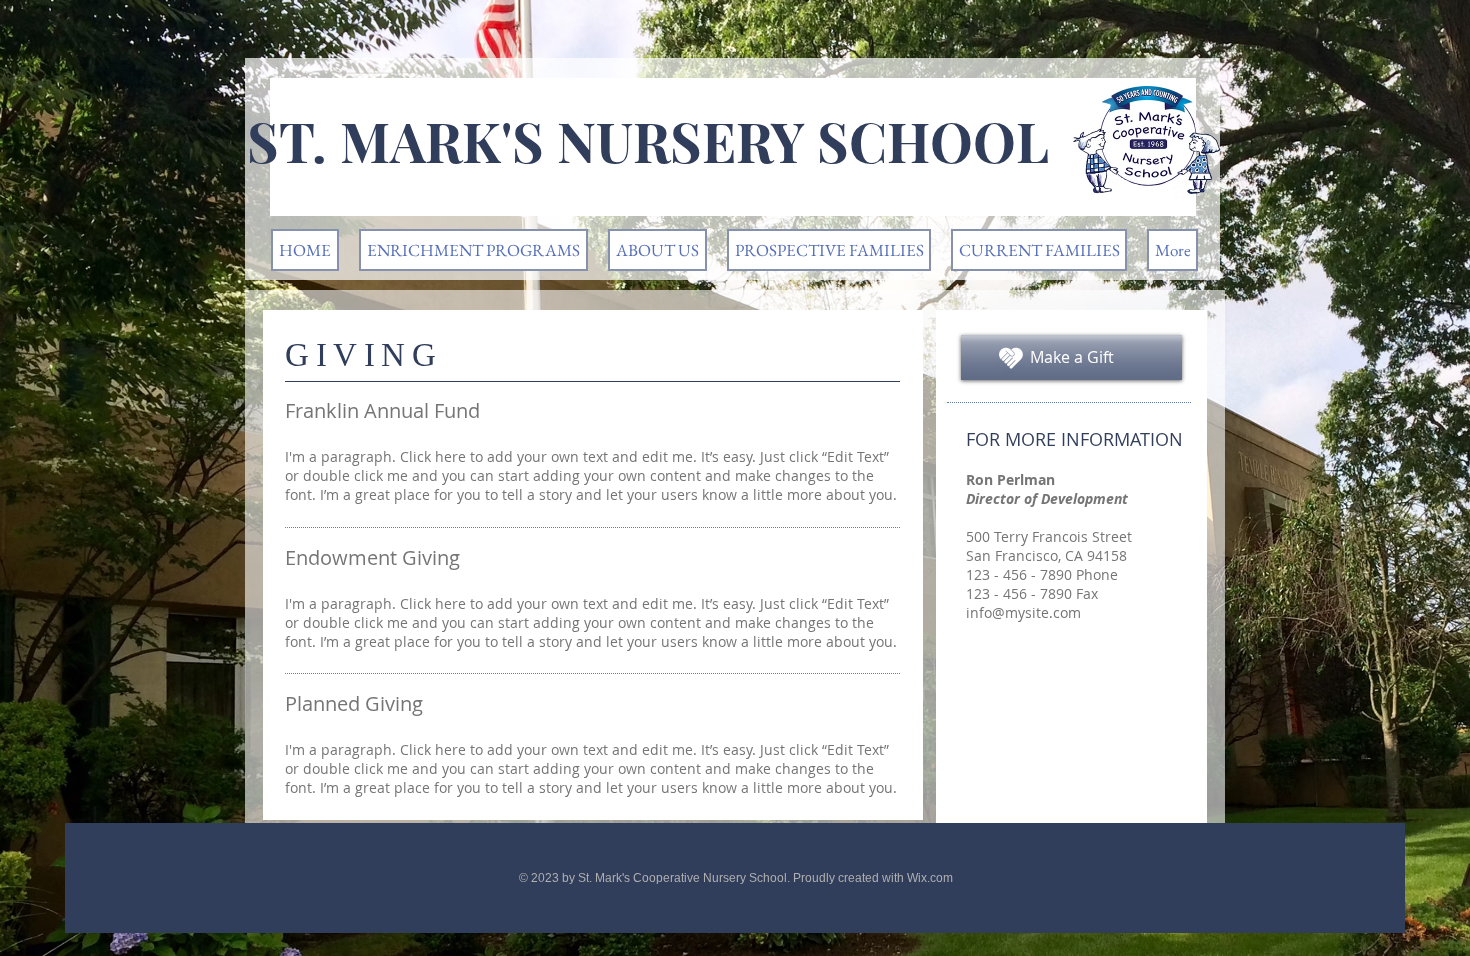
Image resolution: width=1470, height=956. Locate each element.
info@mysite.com (1023, 612)
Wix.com (930, 878)
